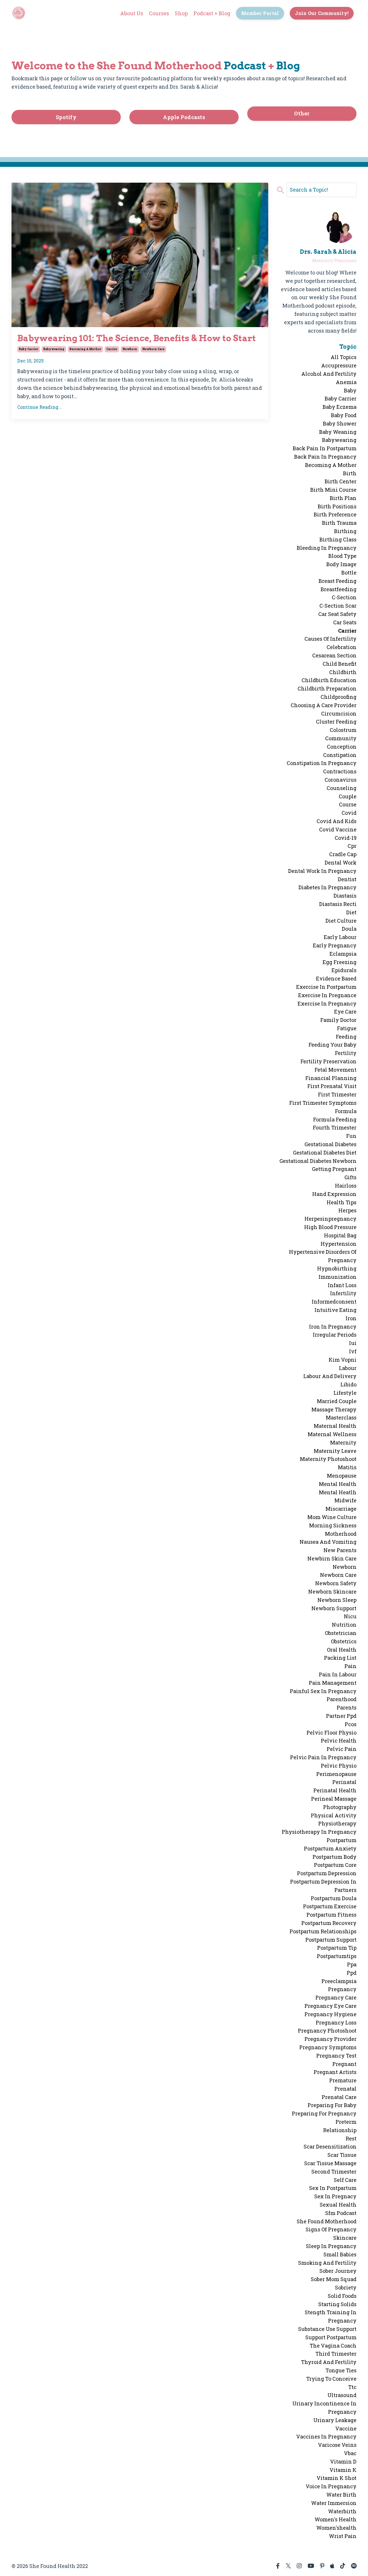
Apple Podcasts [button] (184, 117)
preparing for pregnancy (324, 2113)
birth (350, 473)
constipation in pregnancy (322, 763)
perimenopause (336, 1774)
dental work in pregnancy (322, 871)
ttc (352, 2387)
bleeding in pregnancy (327, 548)
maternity (343, 1442)
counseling (342, 788)
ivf (353, 1351)
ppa (352, 1964)
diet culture (341, 921)
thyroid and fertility (329, 2362)
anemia (346, 382)
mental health (338, 1484)
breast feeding (338, 581)
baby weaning (338, 432)
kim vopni (343, 1360)
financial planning (331, 1078)
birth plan (343, 498)
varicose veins (337, 2445)
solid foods (342, 2296)
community (341, 738)
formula (346, 1111)
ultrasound (342, 2395)
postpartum (342, 1840)
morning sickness (333, 1525)
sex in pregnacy (335, 2196)
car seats (345, 622)
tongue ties (341, 2370)
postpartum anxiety (330, 1848)
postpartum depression (327, 1873)
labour (348, 1368)
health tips (342, 1202)
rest (351, 2138)
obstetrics (344, 1641)
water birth (341, 2495)
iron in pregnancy (333, 1327)
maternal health (335, 1426)
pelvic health (339, 1741)
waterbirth (342, 2511)
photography (340, 1807)
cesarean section (334, 655)
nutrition (344, 1625)
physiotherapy (337, 1823)
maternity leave (335, 1451)
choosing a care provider (324, 705)
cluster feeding (336, 722)
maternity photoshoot (328, 1459)
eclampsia (343, 954)
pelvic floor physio (331, 1732)
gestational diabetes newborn (318, 1161)
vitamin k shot (337, 2478)
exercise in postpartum (326, 987)
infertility (343, 1293)
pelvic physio (339, 1766)
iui (353, 1343)
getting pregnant (334, 1169)
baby (350, 390)
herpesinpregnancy (330, 1219)
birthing (345, 531)
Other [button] (302, 113)
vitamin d (343, 2461)
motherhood (341, 1534)
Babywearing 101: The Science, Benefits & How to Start (137, 338)
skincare (345, 2238)
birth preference (335, 514)
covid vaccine (338, 829)
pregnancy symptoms (328, 2047)
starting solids (337, 2304)
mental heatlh (338, 1492)
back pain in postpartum (325, 448)
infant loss (342, 1285)
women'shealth (336, 2528)
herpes (347, 1210)
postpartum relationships (323, 1931)
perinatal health (335, 1790)
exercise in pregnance (327, 995)
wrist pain (343, 2536)
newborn (130, 349)
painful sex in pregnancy (323, 1691)
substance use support (327, 2329)
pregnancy (342, 1989)
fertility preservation (328, 1061)
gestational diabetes (330, 1144)
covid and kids (337, 821)
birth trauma (339, 523)
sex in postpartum (333, 2188)
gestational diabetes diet (325, 1152)
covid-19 (346, 838)
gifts (350, 1177)
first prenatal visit (332, 1086)
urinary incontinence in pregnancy (324, 2408)
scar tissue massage (330, 2163)
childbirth (343, 672)
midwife (345, 1500)
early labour (340, 937)
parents (347, 1707)
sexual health (338, 2205)
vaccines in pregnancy (326, 2436)
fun (351, 1136)
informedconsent (334, 1302)
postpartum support (331, 1940)
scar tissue (342, 2155)
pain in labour (338, 1674)
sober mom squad (334, 2279)
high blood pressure (330, 1227)
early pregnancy (335, 945)
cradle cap (343, 854)
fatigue (347, 1028)
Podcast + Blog (212, 13)
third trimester (336, 2354)
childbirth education (329, 680)
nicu (350, 1616)
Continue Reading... (40, 407)
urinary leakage (335, 2420)
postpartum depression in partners (323, 1886)
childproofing (339, 697)
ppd (352, 1973)
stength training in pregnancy (331, 2316)
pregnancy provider (330, 2039)
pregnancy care (336, 1997)
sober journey (338, 2271)
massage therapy (334, 1409)
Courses (159, 13)
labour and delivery (330, 1376)
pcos (351, 1724)
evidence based (336, 978)
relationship (340, 2130)
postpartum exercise (330, 1906)
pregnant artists (335, 2072)
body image (341, 564)
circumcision (339, 713)
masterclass (341, 1417)
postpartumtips (337, 1956)
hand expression (334, 1194)
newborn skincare (332, 1592)
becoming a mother (85, 349)
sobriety (346, 2287)
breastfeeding (339, 589)
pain (350, 1666)
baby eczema (340, 407)
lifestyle (345, 1393)
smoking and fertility (327, 2263)
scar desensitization (330, 2146)
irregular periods (335, 1335)
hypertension (339, 1244)
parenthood (342, 1699)
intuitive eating (336, 1310)
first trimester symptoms (323, 1103)
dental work (341, 863)
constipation (340, 755)
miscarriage (341, 1509)
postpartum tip (337, 1948)
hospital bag (340, 1235)
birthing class (338, 539)
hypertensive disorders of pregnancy (323, 1256)
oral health (342, 1650)
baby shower (340, 423)
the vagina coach (333, 2346)
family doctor (338, 1020)
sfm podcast (341, 2213)
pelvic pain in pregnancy (323, 1757)
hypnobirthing (337, 1268)
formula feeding (335, 1119)
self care (345, 2180)
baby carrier (29, 349)
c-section (344, 597)
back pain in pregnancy (325, 457)
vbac (350, 2453)
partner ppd (341, 1716)
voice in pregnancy (331, 2486)
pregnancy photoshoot (327, 2031)
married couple (337, 1401)
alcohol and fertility (329, 374)
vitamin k (343, 2470)
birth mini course (333, 490)
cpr (352, 846)
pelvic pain (342, 1749)
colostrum (343, 730)
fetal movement (336, 1070)
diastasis (345, 896)
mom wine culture (332, 1517)
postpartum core (335, 1865)
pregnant (344, 2064)
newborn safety (336, 1583)
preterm (346, 2122)
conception (342, 747)
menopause (342, 1476)
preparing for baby (332, 2105)
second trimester (334, 2172)
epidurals (344, 970)
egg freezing (340, 962)
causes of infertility (330, 639)
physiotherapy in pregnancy (319, 1832)
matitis (347, 1467)
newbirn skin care (332, 1558)
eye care (345, 1012)
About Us (132, 13)
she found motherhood (327, 2221)
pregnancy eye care (330, 2006)
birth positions (337, 506)
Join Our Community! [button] (322, 13)
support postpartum (331, 2337)
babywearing (54, 349)
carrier (112, 349)
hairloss (346, 1186)
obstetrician (341, 1633)
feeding (346, 1037)
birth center (341, 481)
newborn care (153, 349)
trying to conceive (331, 2379)
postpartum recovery (329, 1923)
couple (348, 796)
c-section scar (338, 606)
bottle (349, 573)
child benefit (340, 664)
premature (343, 2080)
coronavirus (341, 780)
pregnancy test (336, 2056)
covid (349, 813)
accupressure (339, 365)
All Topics (344, 357)
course (348, 804)
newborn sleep (337, 1600)
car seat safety (337, 614)
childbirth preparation (327, 688)
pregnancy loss (336, 2022)
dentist (347, 879)
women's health (336, 2519)
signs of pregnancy (331, 2229)
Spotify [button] (66, 117)
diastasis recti (338, 904)
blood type (342, 556)
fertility (346, 1053)
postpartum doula (334, 1898)
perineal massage (334, 1799)
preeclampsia (339, 1981)
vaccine (346, 2428)
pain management (333, 1683)
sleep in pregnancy (331, 2246)
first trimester (337, 1094)
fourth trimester (335, 1127)
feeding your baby (332, 1045)
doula (349, 929)
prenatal (345, 2089)
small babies (340, 2254)
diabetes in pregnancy (327, 887)
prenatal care (339, 2097)
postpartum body (335, 1857)
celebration (342, 647)
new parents (340, 1550)
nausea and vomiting (328, 1542)
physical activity (334, 1815)
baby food (344, 415)
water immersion (334, 2503)
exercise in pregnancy (327, 1003)
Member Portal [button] (260, 13)
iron (351, 1318)
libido (348, 1384)
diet (351, 912)
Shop (181, 13)
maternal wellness (332, 1434)
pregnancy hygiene (330, 2014)
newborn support (334, 1608)
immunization (338, 1277)
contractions (340, 771)
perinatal (344, 1782)
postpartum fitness (331, 1915)
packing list (340, 1658)
